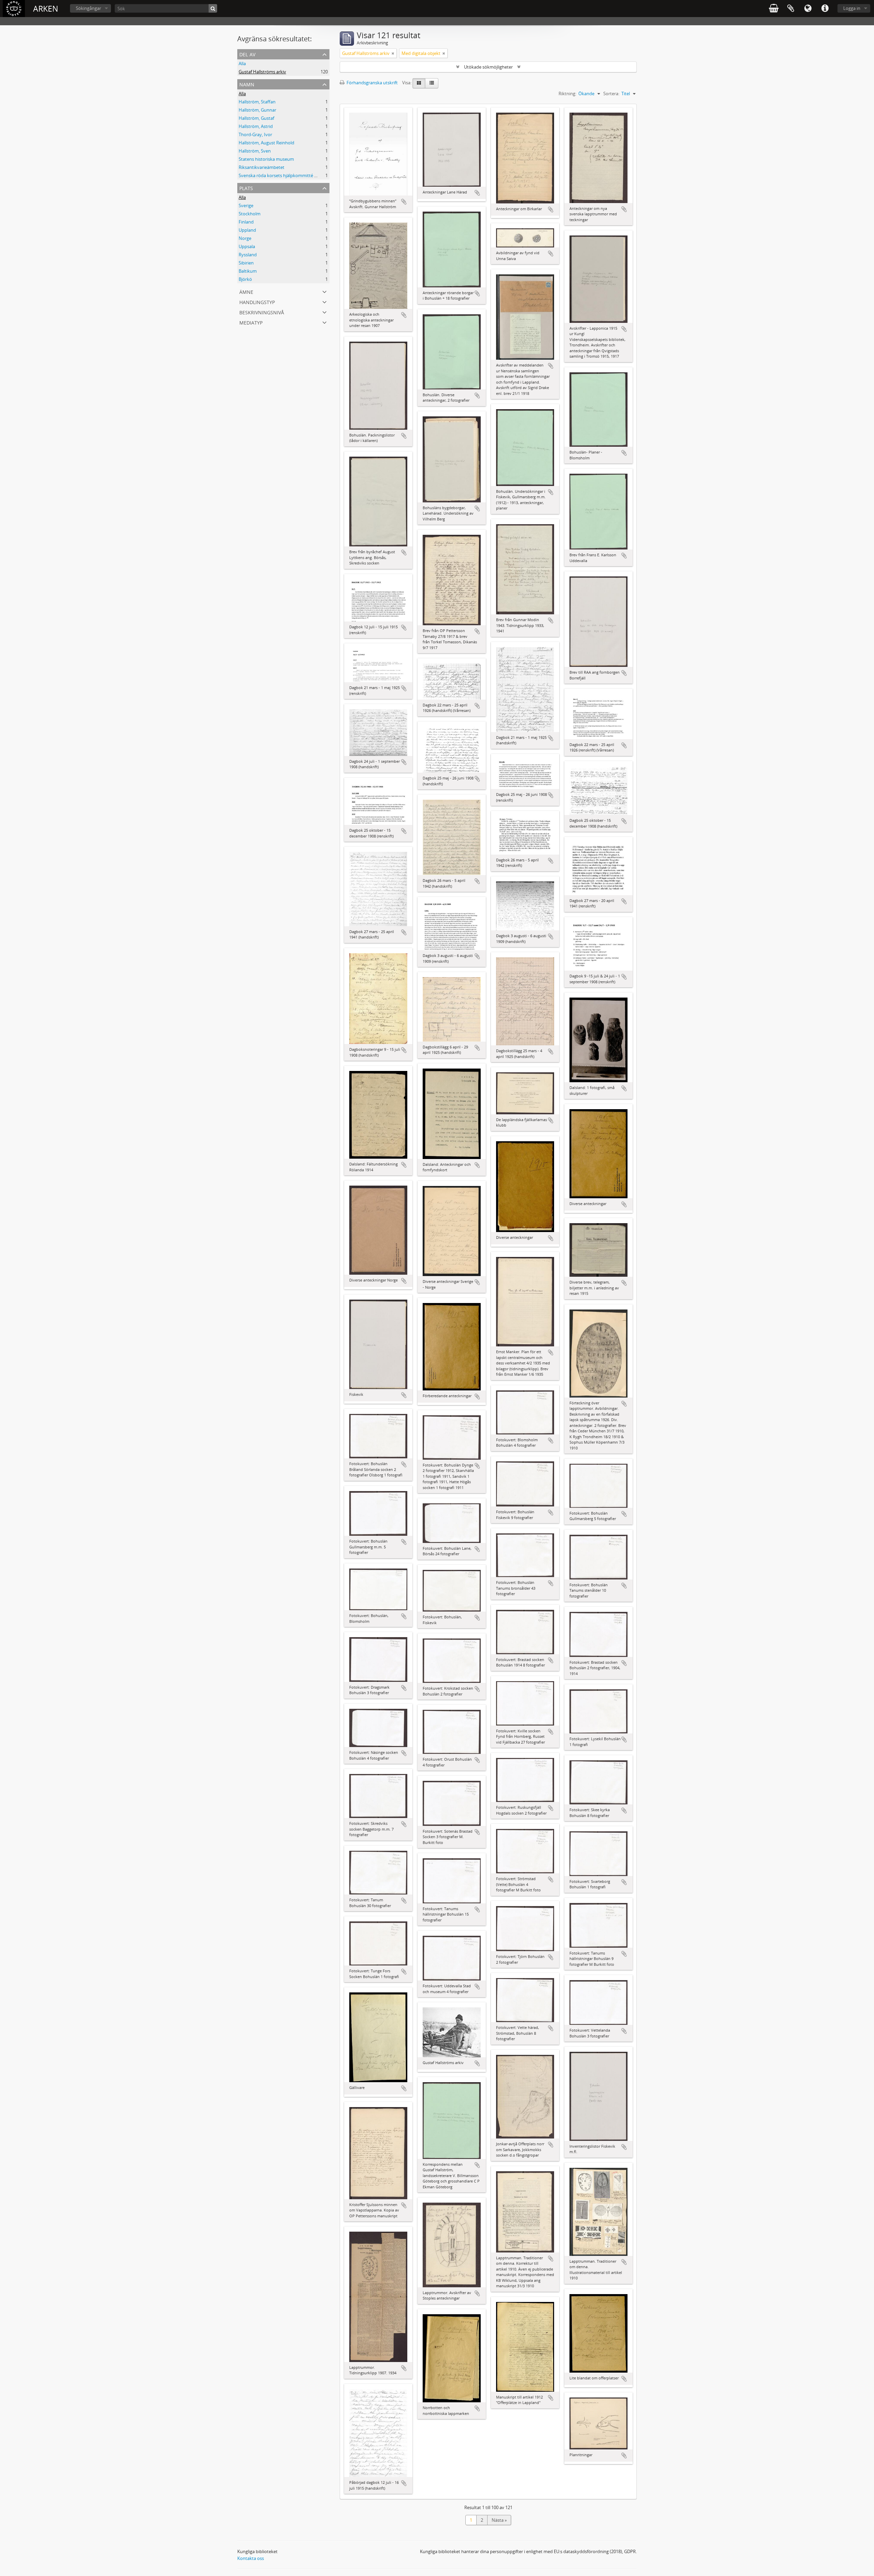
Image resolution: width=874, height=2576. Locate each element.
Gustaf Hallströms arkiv (262, 72)
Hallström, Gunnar (257, 110)
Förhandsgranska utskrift (372, 83)
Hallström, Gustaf (256, 118)
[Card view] (419, 83)
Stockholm (250, 214)
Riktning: (567, 94)
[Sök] (213, 8)
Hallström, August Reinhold (266, 143)
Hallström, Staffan (257, 102)
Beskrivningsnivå (262, 312)
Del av (247, 54)
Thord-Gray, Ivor (255, 134)
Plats (246, 188)
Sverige (246, 205)
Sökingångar (88, 8)
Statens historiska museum (266, 159)
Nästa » (499, 2520)
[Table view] (432, 83)
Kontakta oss (251, 2558)
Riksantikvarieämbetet (262, 167)
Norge (245, 238)
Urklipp (791, 9)
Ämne (246, 291)
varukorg (774, 9)
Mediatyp (251, 322)
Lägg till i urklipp (404, 202)
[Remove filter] (393, 53)
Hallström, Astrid (256, 126)
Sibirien (246, 263)
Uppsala (247, 246)
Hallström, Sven (255, 151)
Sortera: (611, 94)
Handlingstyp (257, 302)
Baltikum (248, 271)
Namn (247, 84)
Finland (246, 222)
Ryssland (248, 255)
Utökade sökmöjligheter (488, 67)
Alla (242, 63)
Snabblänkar (825, 9)
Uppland (247, 230)
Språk (808, 9)
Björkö (245, 279)
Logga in (852, 8)
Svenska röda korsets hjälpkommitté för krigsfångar (291, 175)
